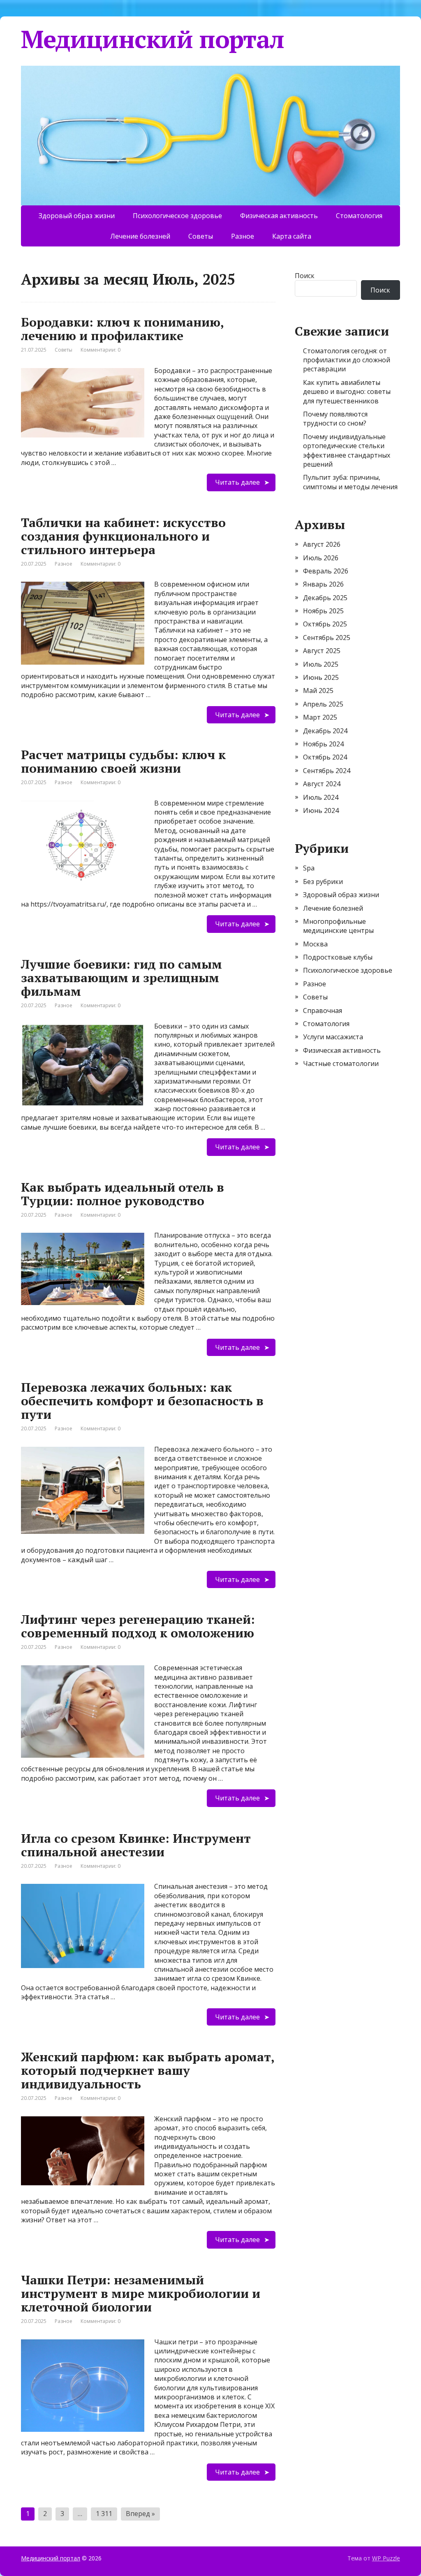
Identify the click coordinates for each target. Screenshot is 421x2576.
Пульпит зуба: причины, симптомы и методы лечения (350, 482)
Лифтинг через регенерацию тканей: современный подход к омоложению (138, 1626)
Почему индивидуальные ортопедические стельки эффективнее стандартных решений (347, 450)
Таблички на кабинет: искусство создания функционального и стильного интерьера (123, 536)
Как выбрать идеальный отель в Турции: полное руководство (123, 1194)
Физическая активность (279, 216)
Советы (201, 236)
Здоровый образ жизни (77, 216)
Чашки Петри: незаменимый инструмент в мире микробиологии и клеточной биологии (141, 2293)
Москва (315, 944)
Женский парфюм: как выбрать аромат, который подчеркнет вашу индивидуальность (148, 2070)
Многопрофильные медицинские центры (338, 926)
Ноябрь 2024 (323, 744)
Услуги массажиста (333, 1037)
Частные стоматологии (341, 1064)
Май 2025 (318, 691)
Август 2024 (322, 784)
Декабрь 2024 (325, 731)
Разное (243, 236)
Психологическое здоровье (177, 216)
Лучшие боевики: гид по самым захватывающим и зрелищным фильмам (121, 978)
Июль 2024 (321, 797)
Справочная (323, 1011)
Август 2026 (322, 544)
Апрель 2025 (323, 704)
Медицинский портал (152, 39)
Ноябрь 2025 (323, 611)
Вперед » (140, 2514)
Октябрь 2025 (325, 624)
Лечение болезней (140, 236)
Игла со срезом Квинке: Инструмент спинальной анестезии (136, 1845)
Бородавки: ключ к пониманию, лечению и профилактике (122, 329)
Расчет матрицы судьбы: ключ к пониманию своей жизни (123, 761)
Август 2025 (322, 651)
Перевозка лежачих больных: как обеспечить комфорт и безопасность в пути (142, 1401)
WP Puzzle (386, 2558)
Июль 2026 (321, 558)
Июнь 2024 (321, 810)
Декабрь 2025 (325, 598)
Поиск (305, 276)
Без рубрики (323, 882)
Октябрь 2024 (325, 757)
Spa (309, 868)
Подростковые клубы (338, 957)
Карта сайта (292, 236)
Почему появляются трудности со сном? (335, 419)
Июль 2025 (321, 664)
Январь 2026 (323, 584)
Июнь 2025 (321, 677)
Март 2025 (320, 717)
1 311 (104, 2514)
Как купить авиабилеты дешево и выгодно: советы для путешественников (347, 392)
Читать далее (237, 482)
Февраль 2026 (326, 571)
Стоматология (359, 216)
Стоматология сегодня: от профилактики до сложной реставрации (347, 360)
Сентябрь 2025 (327, 638)
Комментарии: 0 (101, 350)
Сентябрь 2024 (327, 771)
